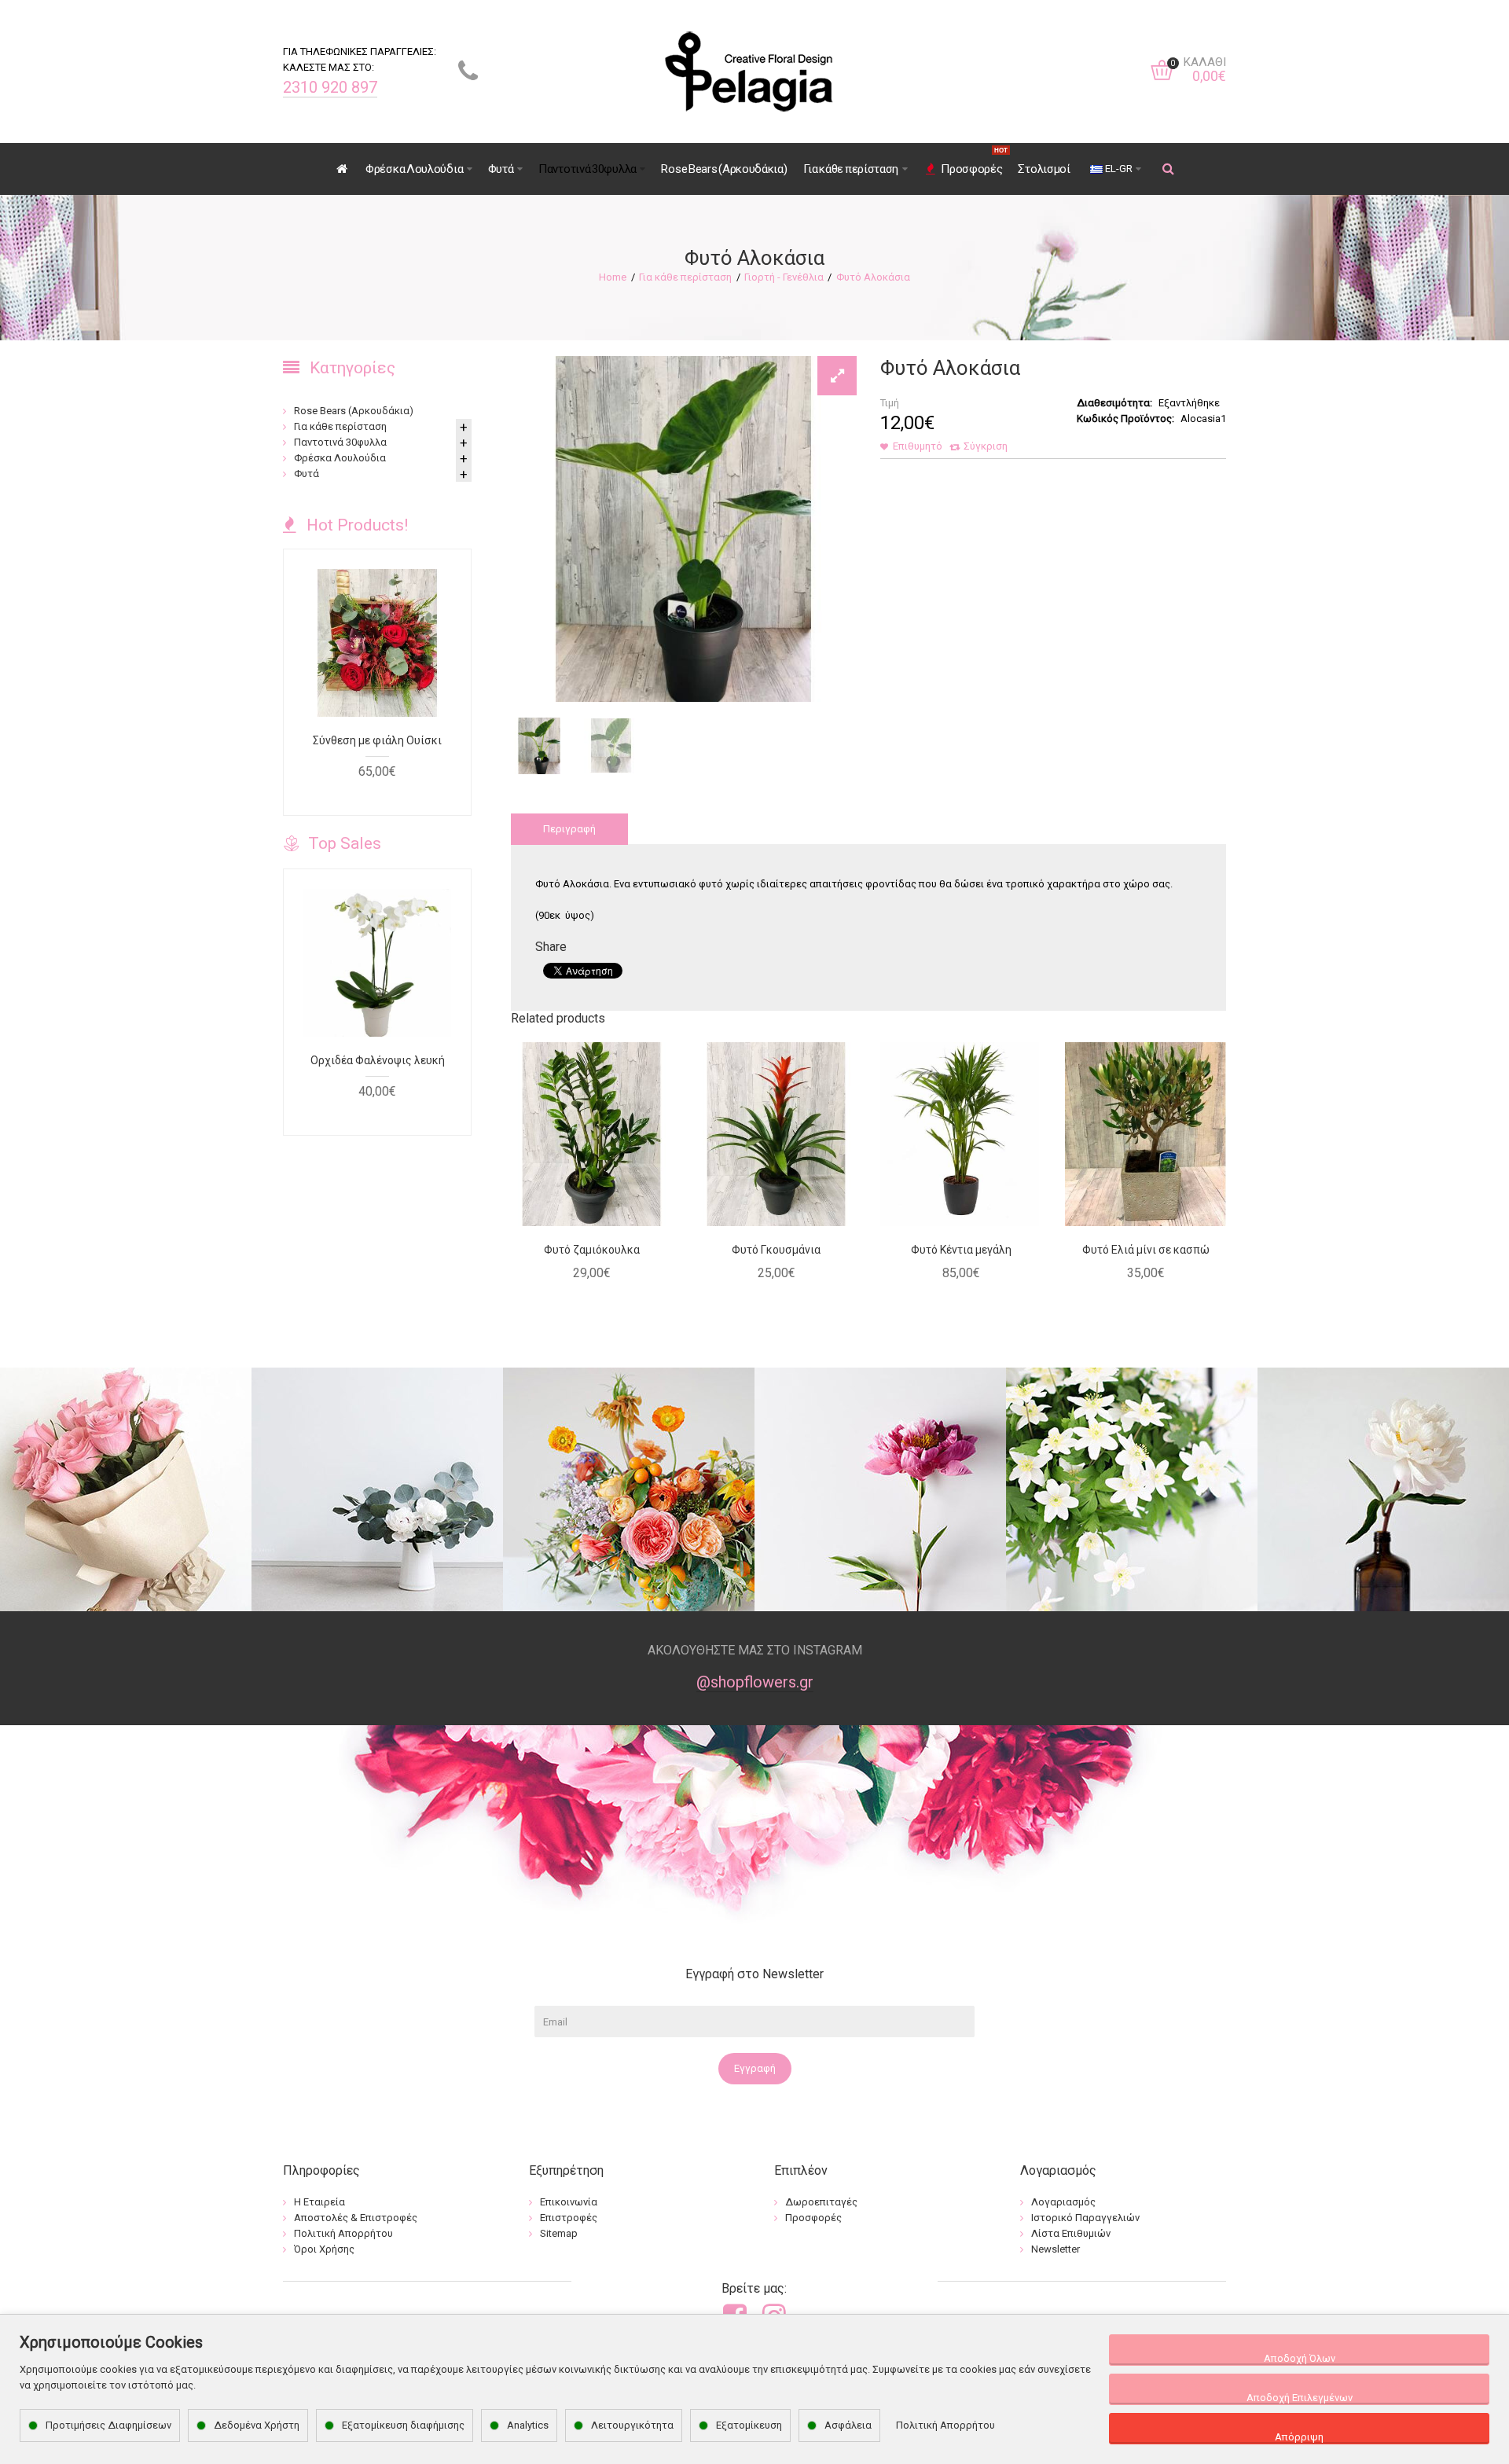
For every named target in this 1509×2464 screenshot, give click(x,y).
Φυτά (307, 474)
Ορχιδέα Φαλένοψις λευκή (378, 1060)
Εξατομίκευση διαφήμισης (403, 2425)
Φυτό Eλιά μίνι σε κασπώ (1146, 1250)
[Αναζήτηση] (1169, 169)
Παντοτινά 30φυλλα (340, 442)
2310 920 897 (330, 87)
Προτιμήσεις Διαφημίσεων (108, 2425)
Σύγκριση (986, 446)
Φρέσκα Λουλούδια (340, 458)
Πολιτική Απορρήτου (945, 2425)
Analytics (528, 2425)
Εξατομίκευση (749, 2425)
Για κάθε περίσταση (685, 277)
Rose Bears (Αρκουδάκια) (354, 411)
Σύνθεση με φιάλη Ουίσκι (377, 740)
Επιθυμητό (918, 446)
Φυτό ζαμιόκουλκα (592, 1250)
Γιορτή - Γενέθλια (784, 277)
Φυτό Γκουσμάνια (776, 1250)
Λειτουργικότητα (632, 2425)
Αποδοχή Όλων (1300, 2358)
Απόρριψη (1299, 2437)
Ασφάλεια (848, 2425)
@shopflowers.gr (755, 1682)
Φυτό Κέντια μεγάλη (961, 1250)
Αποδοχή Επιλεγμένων (1300, 2398)
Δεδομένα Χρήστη (257, 2425)
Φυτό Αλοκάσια (873, 277)
